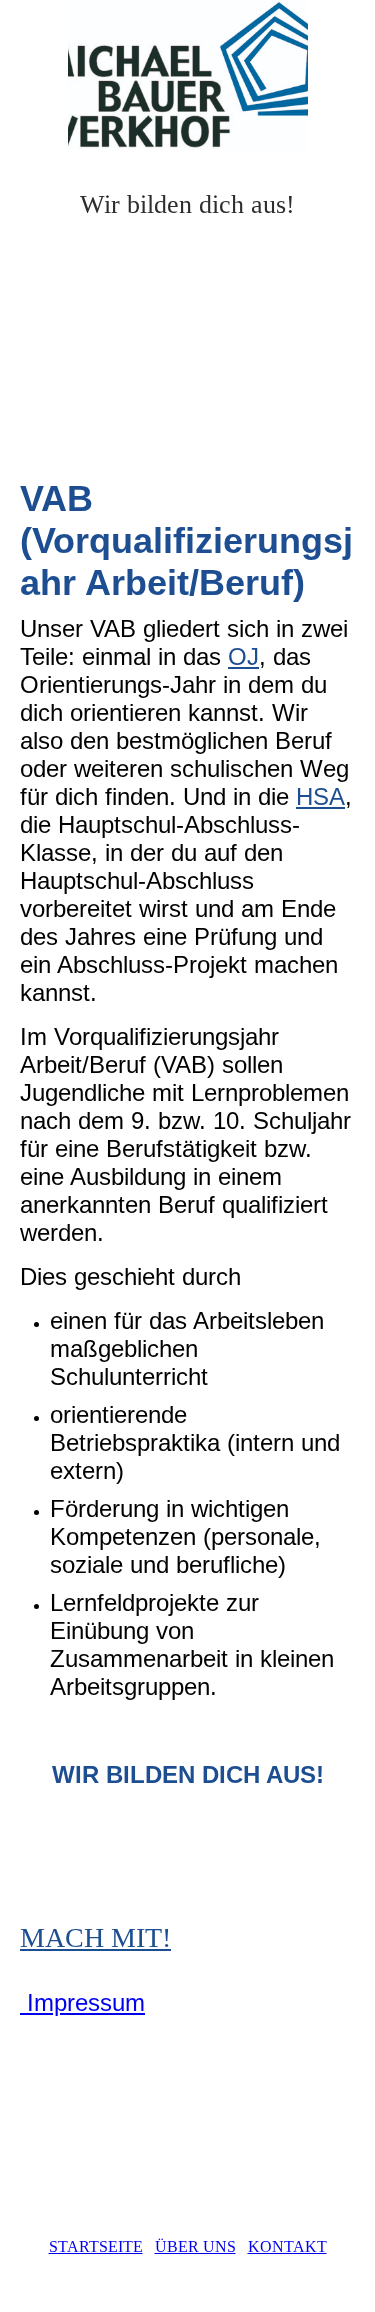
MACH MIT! (95, 1937)
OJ (243, 656)
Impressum (82, 2002)
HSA (320, 796)
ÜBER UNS (195, 2246)
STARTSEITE (96, 2246)
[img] (188, 75)
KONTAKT (287, 2246)
